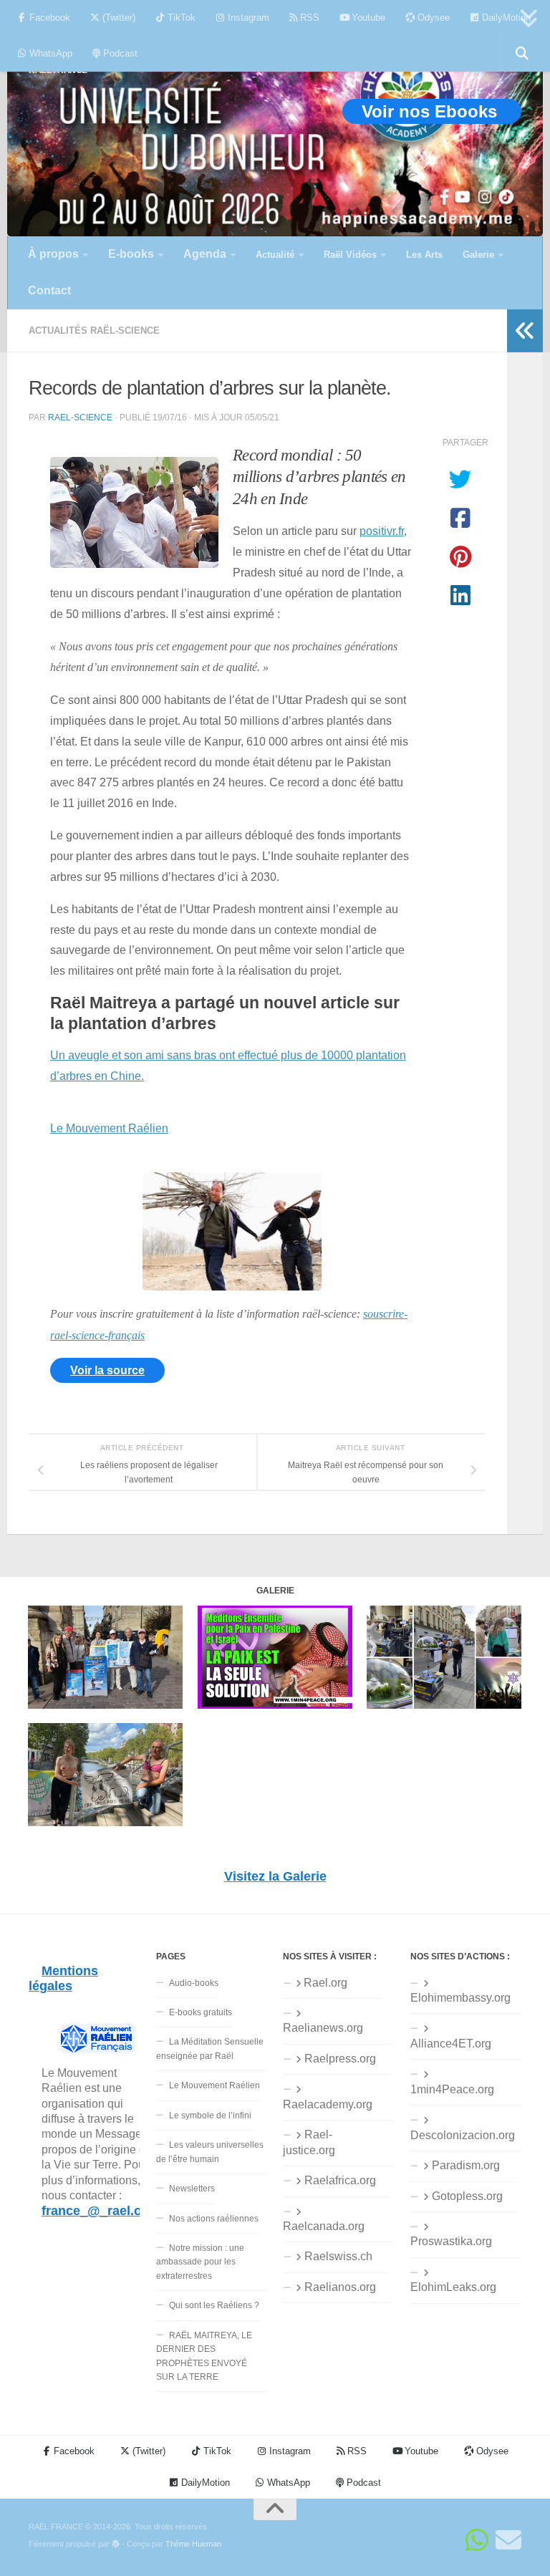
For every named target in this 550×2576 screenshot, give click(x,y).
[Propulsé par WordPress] (116, 2544)
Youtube (367, 18)
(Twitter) (117, 18)
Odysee (432, 18)
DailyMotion (505, 18)
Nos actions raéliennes (214, 2219)
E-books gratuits (201, 2012)
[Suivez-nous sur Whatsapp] (477, 2540)
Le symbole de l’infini (210, 2116)
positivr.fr (382, 531)
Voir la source (107, 1370)
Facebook (48, 18)
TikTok (180, 18)
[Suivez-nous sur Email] (508, 2540)
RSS (308, 18)
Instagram (247, 18)
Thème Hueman (193, 2544)
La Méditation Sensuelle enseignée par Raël (210, 2049)
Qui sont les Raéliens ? (214, 2305)
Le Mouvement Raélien (109, 1128)
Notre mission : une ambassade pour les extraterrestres (200, 2262)
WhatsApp (49, 53)
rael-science (80, 417)
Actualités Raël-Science (94, 331)
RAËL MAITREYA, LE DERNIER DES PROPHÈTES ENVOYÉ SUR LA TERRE (204, 2356)
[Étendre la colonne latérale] (525, 331)
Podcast (119, 53)
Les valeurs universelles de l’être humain (210, 2152)
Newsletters (192, 2189)
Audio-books (194, 1983)
